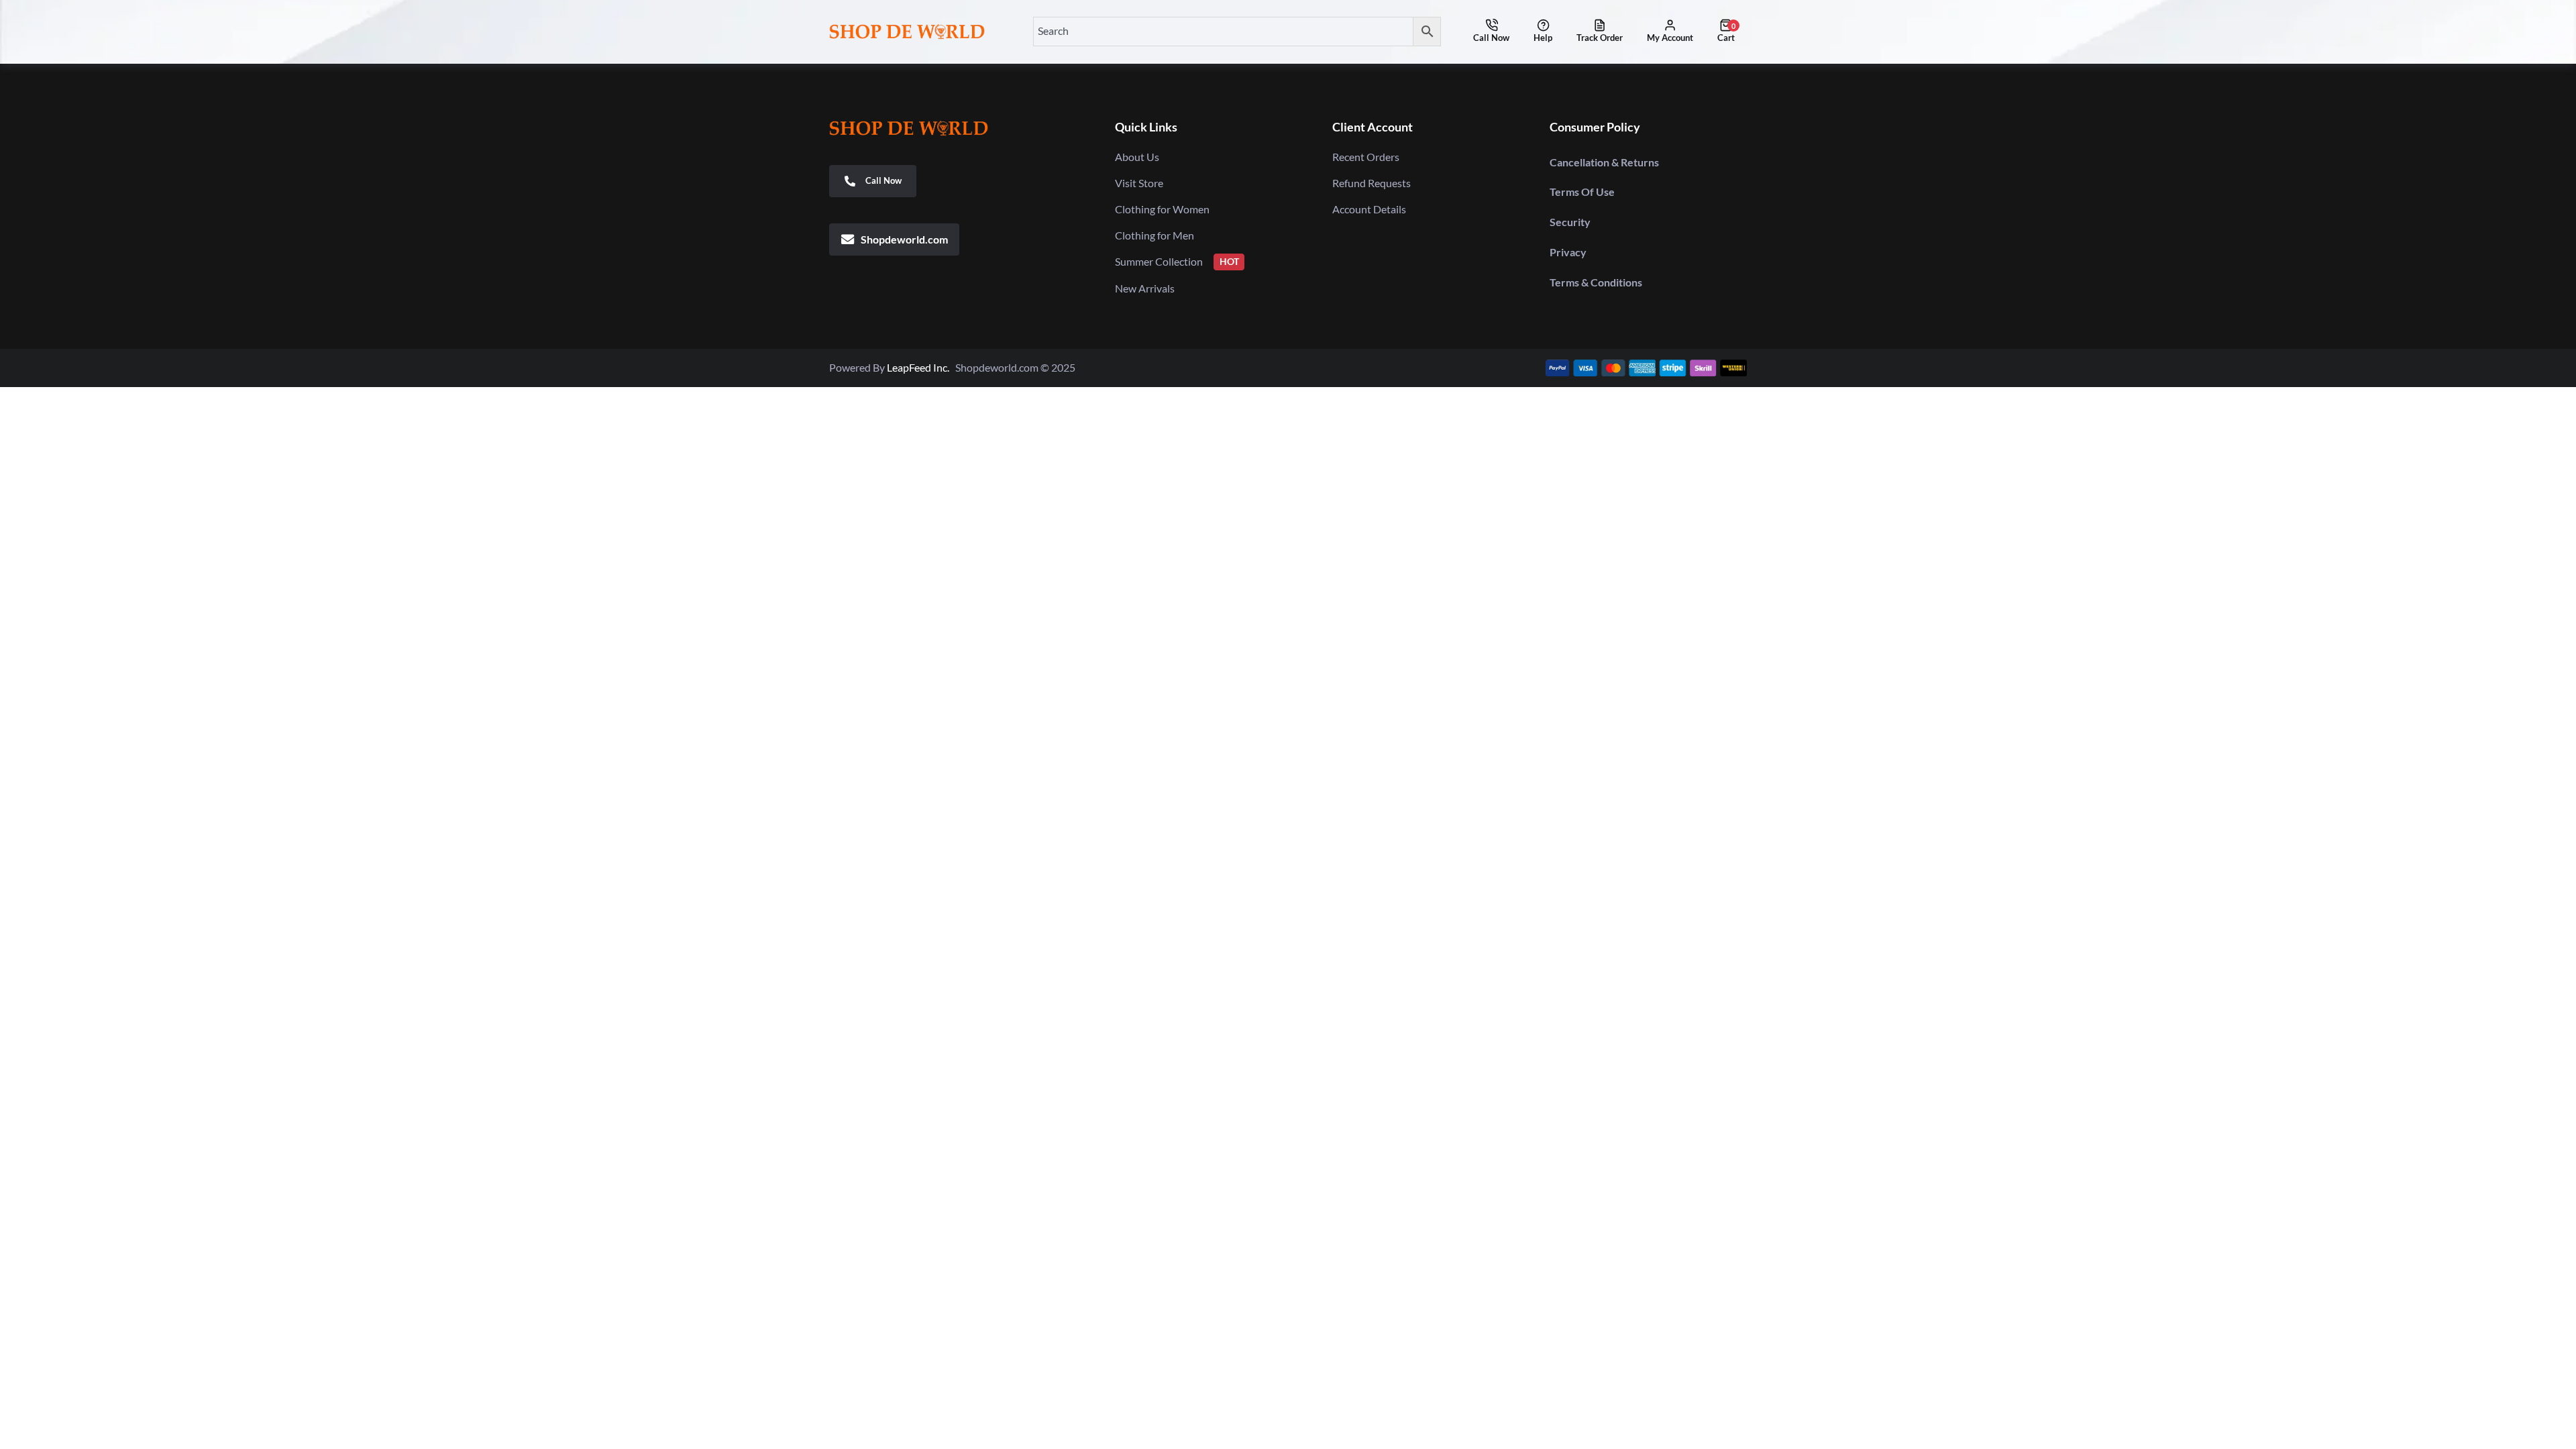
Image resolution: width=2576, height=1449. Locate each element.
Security (1570, 222)
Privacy (1568, 252)
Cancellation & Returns (1604, 162)
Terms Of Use (1582, 192)
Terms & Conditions (1596, 282)
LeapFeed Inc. (921, 367)
